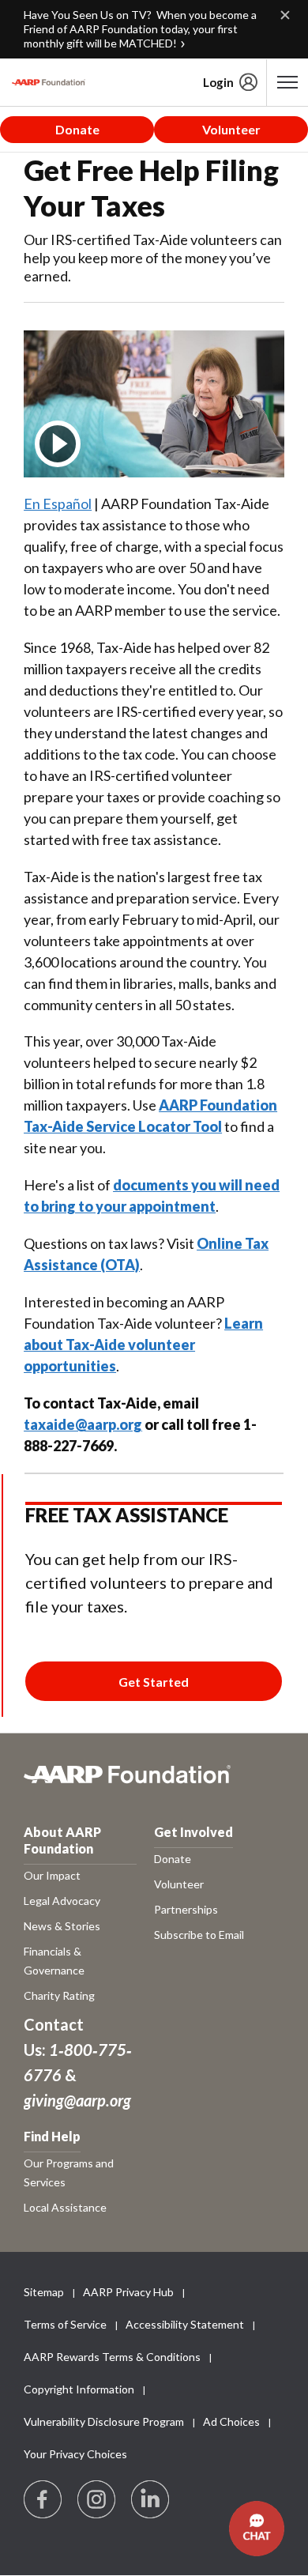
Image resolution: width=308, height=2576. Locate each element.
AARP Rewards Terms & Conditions (112, 2357)
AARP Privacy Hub (128, 2292)
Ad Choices (231, 2421)
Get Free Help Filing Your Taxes (151, 188)
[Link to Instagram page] (97, 2500)
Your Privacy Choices (75, 2454)
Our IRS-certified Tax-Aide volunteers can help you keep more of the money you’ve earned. (153, 258)
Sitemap (44, 2292)
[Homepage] (49, 82)
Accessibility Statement (185, 2324)
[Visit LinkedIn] (151, 2500)
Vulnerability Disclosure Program (104, 2421)
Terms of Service (65, 2324)
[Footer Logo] (154, 1783)
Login (218, 82)
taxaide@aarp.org (83, 1424)
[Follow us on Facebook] (43, 2500)
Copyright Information (79, 2389)
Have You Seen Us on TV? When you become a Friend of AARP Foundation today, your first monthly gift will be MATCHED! (140, 29)
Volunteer (231, 129)
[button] (257, 2529)
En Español (58, 504)
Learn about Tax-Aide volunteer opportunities (143, 1345)
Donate (77, 129)
